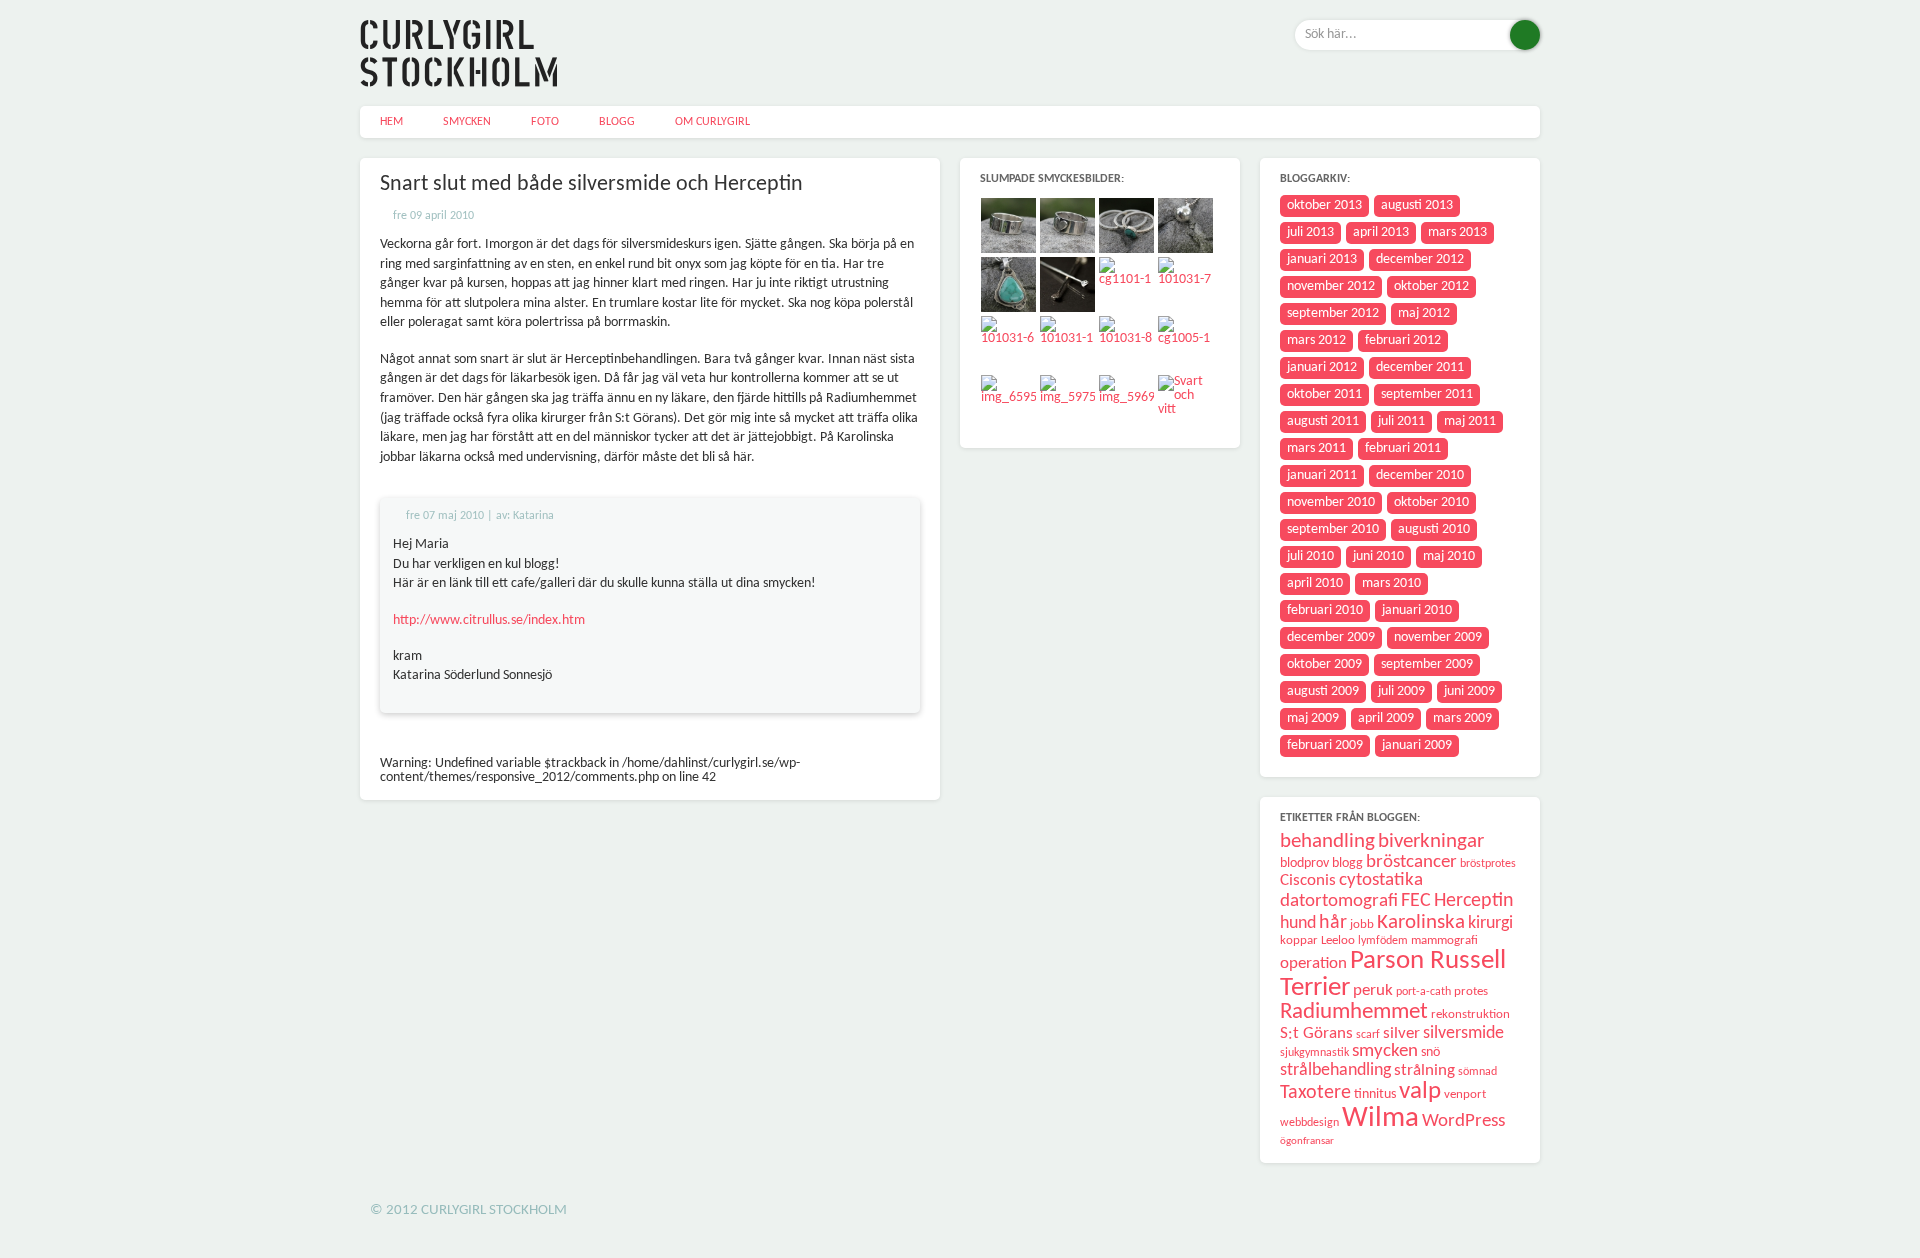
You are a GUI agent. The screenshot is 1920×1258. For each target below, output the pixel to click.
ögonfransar (1307, 1141)
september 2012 (1333, 313)
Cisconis (1308, 880)
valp (1420, 1091)
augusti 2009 (1323, 691)
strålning (1424, 1070)
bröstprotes (1488, 864)
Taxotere (1315, 1093)
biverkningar (1431, 841)
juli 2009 (1401, 691)
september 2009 (1427, 664)
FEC (1416, 901)
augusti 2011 (1323, 421)
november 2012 (1331, 286)
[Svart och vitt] (1186, 403)
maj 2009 (1313, 718)
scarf (1368, 1035)
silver (1401, 1033)
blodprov (1304, 863)
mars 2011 (1316, 448)
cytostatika (1381, 880)
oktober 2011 (1324, 394)
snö (1430, 1052)
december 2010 (1420, 475)
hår (1333, 923)
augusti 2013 (1417, 205)
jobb (1362, 924)
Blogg (617, 122)
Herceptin (1474, 901)
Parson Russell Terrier (1393, 974)
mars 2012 (1316, 340)
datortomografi (1339, 901)
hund (1298, 923)
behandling (1327, 841)
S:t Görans (1316, 1033)
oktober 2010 (1431, 502)
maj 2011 (1470, 421)
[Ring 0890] (1068, 226)
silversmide (1463, 1033)
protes (1471, 991)
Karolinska (1421, 922)
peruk (1373, 990)
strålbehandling (1335, 1070)
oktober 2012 (1431, 286)
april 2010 (1315, 583)
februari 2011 (1403, 448)
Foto (545, 122)
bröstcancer (1411, 862)
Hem (391, 122)
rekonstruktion (1470, 1014)
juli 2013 (1310, 232)
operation (1313, 963)
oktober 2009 (1324, 664)
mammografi (1444, 940)
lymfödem (1383, 941)
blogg (1347, 863)
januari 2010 (1417, 610)
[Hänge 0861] (1009, 285)
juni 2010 (1378, 556)
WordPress (1463, 1121)
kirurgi (1490, 923)
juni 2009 (1469, 691)
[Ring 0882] (1127, 226)
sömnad (1477, 1072)
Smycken (467, 122)
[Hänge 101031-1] (1068, 344)
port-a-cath (1423, 992)
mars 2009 (1462, 718)
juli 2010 (1310, 556)
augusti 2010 (1434, 529)
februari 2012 (1403, 340)
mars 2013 (1457, 232)
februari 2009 (1325, 745)
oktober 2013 (1324, 205)
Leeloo (1338, 940)
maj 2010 (1449, 556)
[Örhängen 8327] (1068, 285)
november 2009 (1438, 637)
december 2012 (1420, 259)
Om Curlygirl (712, 122)
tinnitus (1375, 1094)
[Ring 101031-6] (1009, 344)
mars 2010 (1391, 583)
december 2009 (1331, 637)
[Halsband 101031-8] (1127, 344)
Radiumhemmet (1354, 1012)
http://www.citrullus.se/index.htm (489, 620)
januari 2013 (1322, 259)
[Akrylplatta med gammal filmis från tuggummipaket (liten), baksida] (1127, 403)
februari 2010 (1325, 610)
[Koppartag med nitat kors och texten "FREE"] (1127, 285)
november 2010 (1331, 502)
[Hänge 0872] (1186, 226)
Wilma (1380, 1118)
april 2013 (1381, 232)
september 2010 (1333, 529)
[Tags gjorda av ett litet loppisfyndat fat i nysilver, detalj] (1068, 403)
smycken (1385, 1051)
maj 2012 (1424, 313)
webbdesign (1309, 1123)
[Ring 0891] (1009, 226)
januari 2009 (1417, 745)
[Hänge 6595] (1009, 403)
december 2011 (1420, 367)
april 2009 (1386, 718)
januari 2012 (1322, 367)
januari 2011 (1322, 475)
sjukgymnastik (1314, 1053)
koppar (1299, 940)
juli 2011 (1401, 421)
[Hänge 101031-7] (1186, 285)
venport (1465, 1094)
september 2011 (1427, 394)
